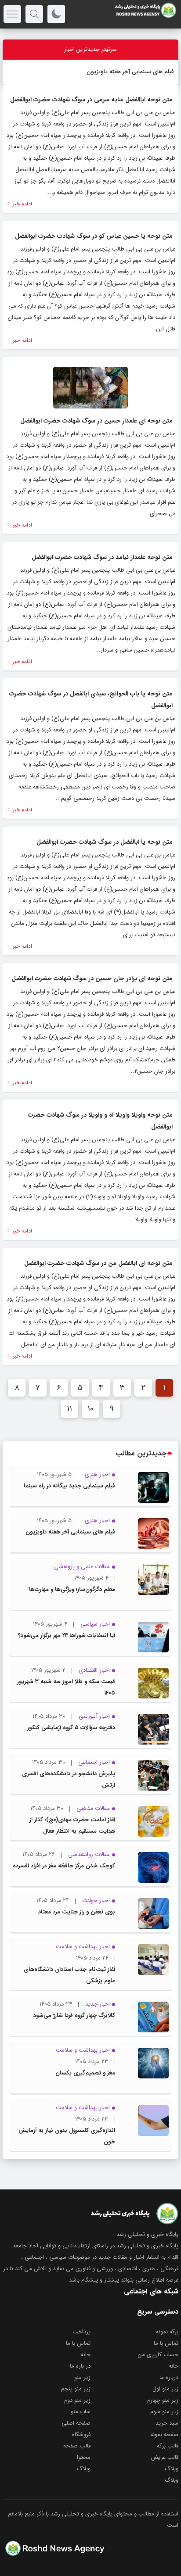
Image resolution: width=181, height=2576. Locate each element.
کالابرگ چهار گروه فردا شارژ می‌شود (74, 2015)
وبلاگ (172, 2469)
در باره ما (80, 2366)
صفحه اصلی (76, 2423)
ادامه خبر (22, 204)
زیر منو (82, 2377)
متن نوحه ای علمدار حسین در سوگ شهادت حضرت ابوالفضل (96, 421)
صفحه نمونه (164, 2434)
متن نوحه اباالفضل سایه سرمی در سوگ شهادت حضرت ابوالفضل (91, 100)
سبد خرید (167, 2423)
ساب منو (81, 2412)
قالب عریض (165, 2457)
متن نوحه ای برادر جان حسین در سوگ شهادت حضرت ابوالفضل (92, 978)
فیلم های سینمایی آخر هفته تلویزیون (130, 72)
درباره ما (169, 2377)
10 (90, 1409)
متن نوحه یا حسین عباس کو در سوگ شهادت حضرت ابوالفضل (94, 236)
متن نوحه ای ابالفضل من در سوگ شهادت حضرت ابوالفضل (98, 1263)
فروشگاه (81, 2434)
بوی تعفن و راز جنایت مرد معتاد (77, 1912)
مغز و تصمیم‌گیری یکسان (85, 2073)
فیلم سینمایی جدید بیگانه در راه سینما (69, 1486)
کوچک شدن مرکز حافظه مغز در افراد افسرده (64, 1866)
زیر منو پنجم (76, 2389)
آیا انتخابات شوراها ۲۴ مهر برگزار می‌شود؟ (67, 1636)
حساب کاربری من (158, 2355)
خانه (86, 2355)
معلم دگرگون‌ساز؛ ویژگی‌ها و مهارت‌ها (72, 1589)
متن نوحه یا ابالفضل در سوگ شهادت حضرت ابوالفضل (105, 842)
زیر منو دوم (77, 2400)
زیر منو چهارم (163, 2400)
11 (69, 1409)
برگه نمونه (167, 2332)
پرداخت (81, 2332)
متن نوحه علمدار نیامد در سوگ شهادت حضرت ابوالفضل (102, 557)
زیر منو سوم (164, 2412)
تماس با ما (166, 2343)
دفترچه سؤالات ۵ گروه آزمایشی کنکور (71, 1728)
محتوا (84, 2457)
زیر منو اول (165, 2389)
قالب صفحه (77, 2446)
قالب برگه (168, 2446)
